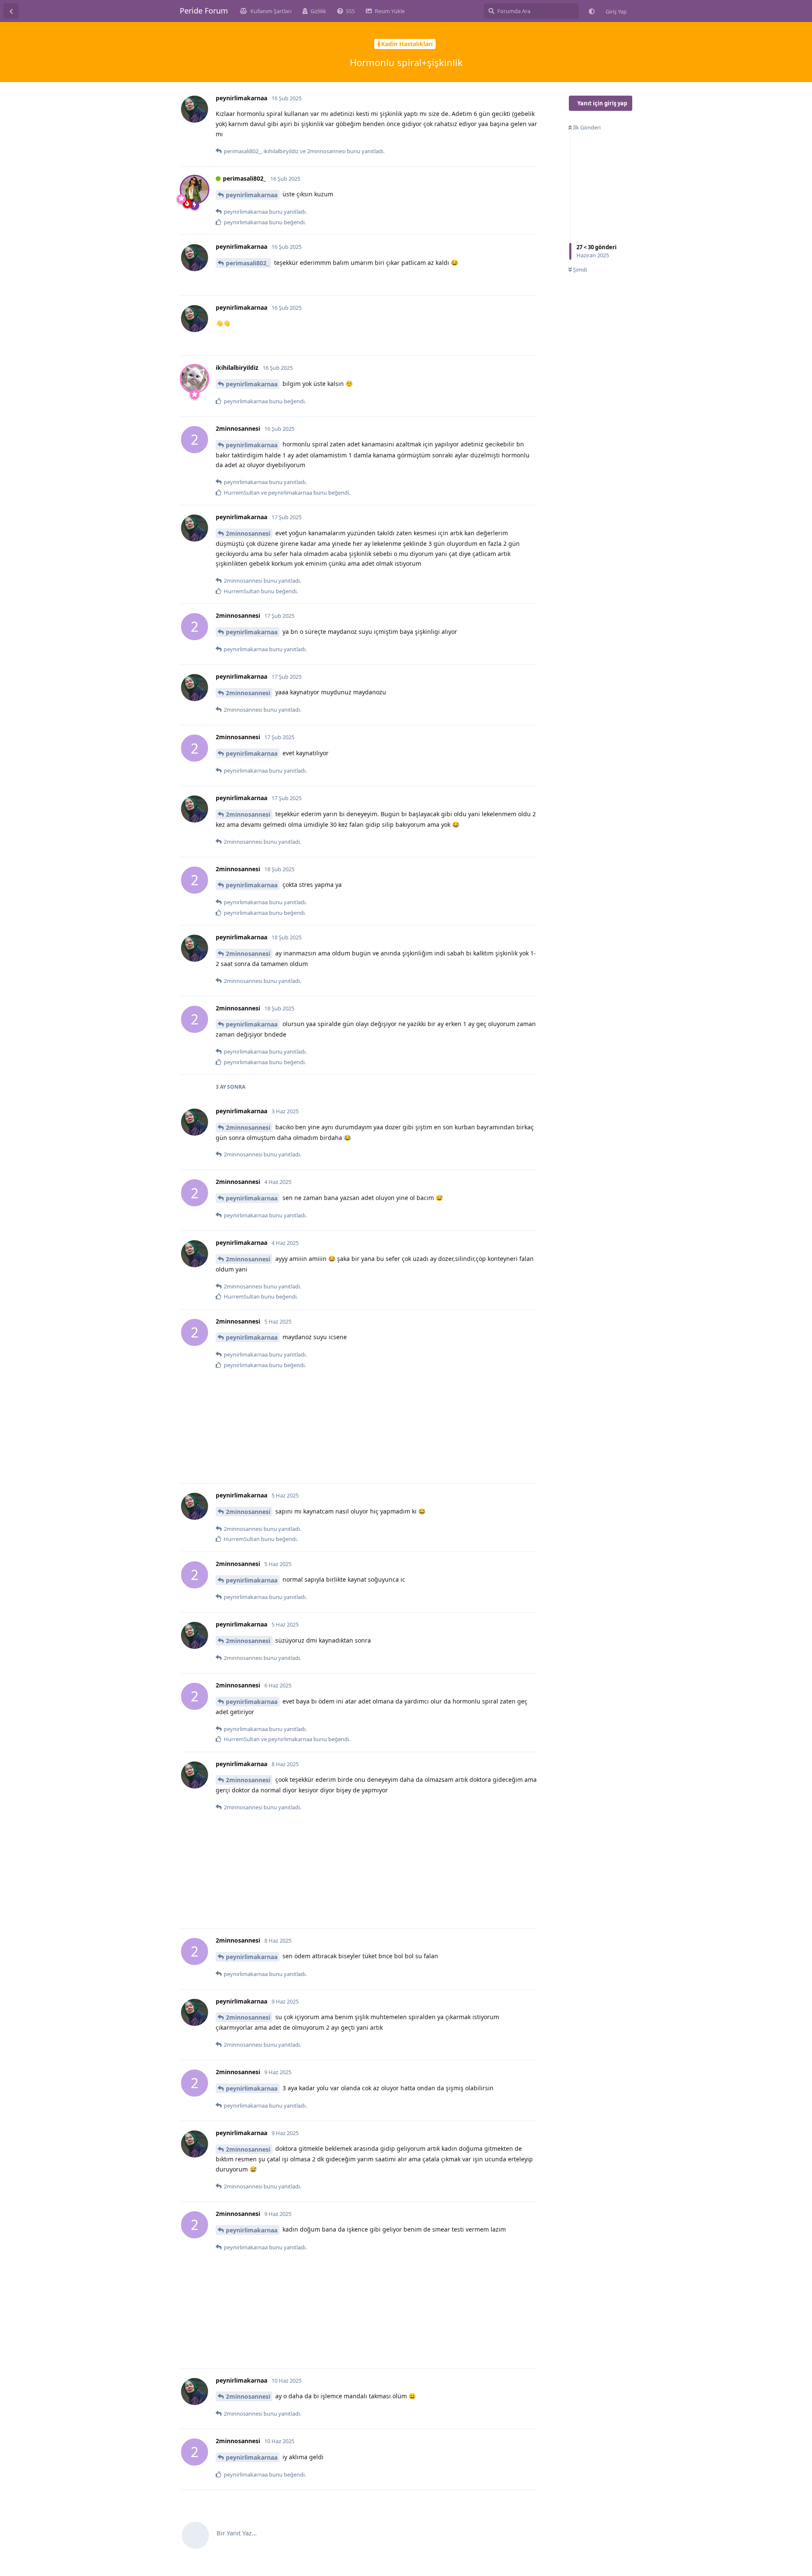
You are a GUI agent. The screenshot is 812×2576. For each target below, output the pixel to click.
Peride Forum (204, 11)
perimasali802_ (247, 263)
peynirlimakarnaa (252, 195)
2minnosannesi (248, 533)
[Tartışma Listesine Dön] (11, 11)
